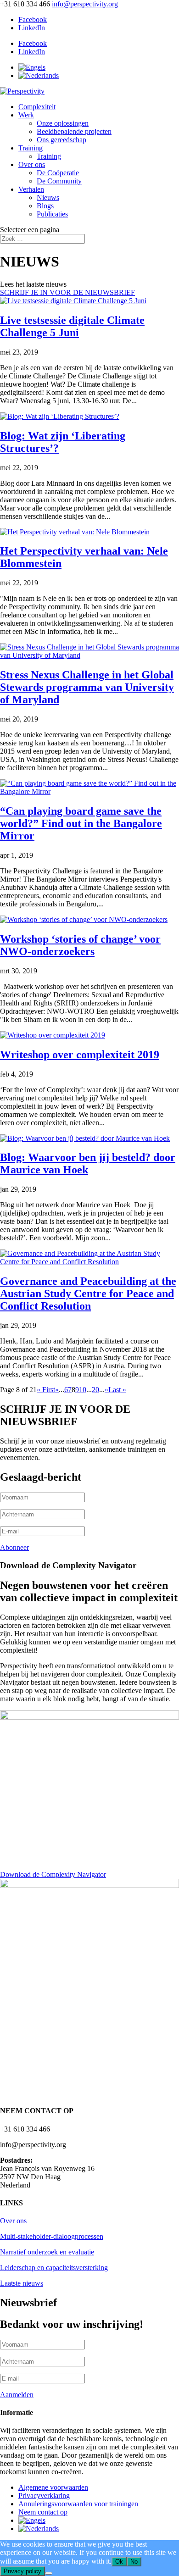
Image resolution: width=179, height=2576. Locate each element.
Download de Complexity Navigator (53, 1874)
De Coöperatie (58, 173)
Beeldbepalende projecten (74, 131)
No (134, 2562)
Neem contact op (43, 2512)
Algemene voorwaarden (53, 2487)
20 (95, 1390)
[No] (49, 2573)
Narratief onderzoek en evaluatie (47, 2252)
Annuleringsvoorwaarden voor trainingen (78, 2504)
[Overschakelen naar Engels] (32, 67)
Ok (119, 2562)
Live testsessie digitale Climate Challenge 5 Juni (72, 326)
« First (46, 1390)
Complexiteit (37, 107)
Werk (26, 115)
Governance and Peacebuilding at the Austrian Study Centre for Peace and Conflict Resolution (88, 1294)
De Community (59, 181)
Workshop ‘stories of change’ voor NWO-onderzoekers (80, 945)
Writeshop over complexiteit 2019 (80, 1055)
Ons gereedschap (62, 140)
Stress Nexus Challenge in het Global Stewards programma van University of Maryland (87, 687)
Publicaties (52, 214)
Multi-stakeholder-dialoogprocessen (52, 2236)
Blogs (45, 206)
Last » (117, 1390)
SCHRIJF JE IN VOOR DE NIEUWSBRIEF (67, 292)
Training (31, 148)
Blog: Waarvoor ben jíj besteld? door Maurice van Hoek (88, 1163)
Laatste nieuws (22, 2283)
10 (83, 1390)
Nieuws (48, 197)
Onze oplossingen (63, 123)
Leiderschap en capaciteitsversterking (54, 2268)
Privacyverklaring (44, 2495)
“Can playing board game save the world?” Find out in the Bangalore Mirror (81, 823)
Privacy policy (22, 2571)
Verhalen (31, 189)
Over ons (32, 164)
